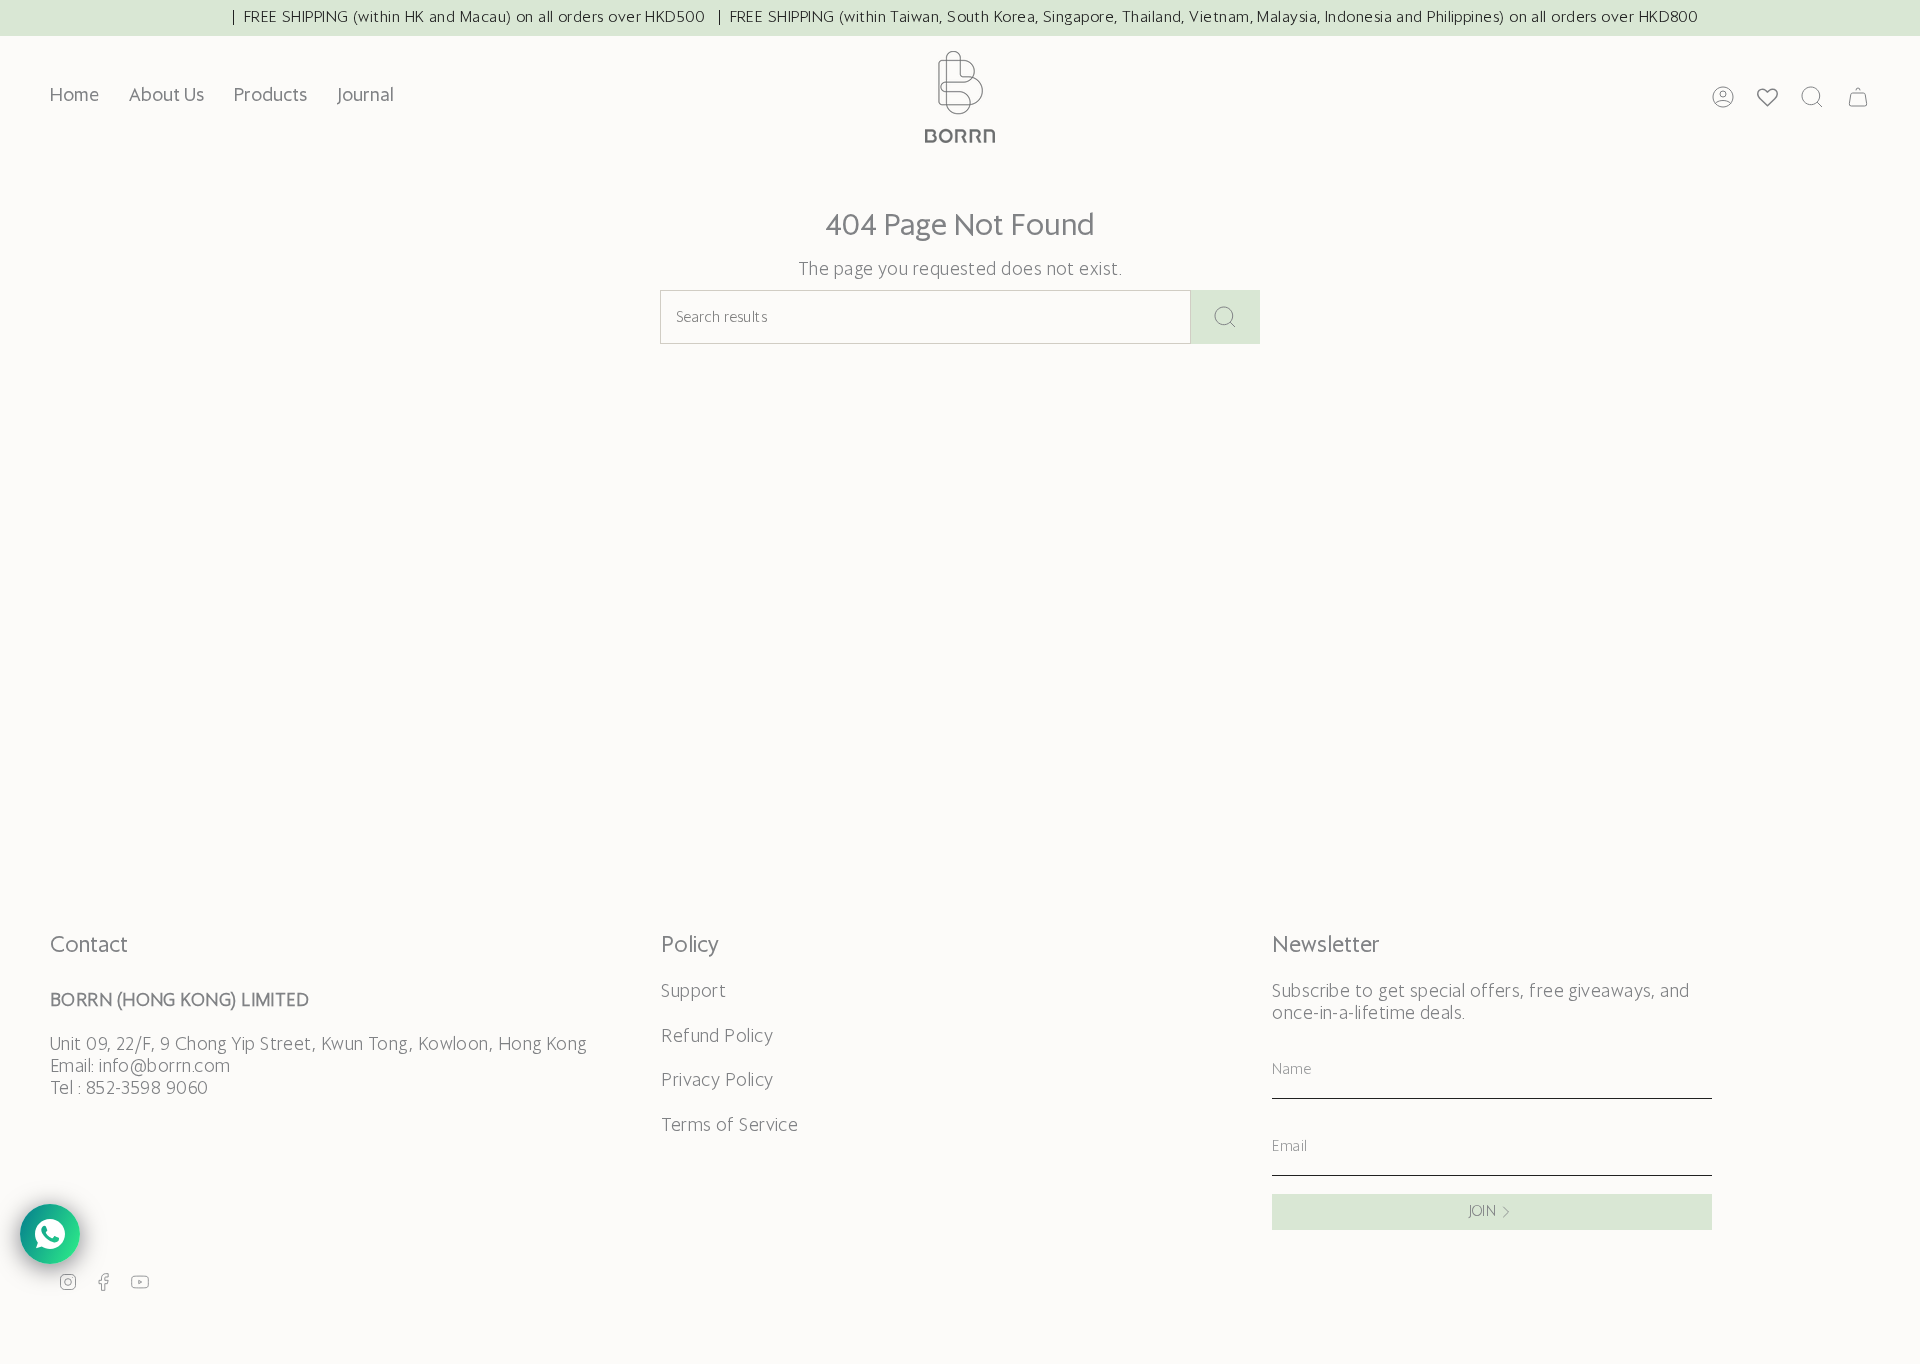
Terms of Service (729, 1126)
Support (693, 992)
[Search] (1225, 317)
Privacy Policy (717, 1081)
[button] (270, 97)
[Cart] (1858, 97)
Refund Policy (717, 1037)
